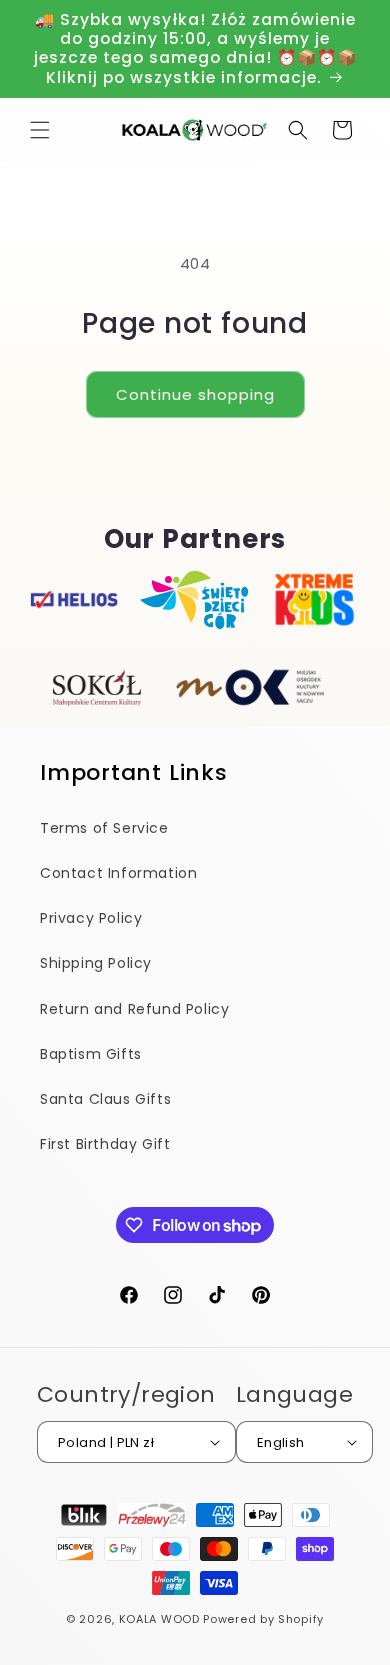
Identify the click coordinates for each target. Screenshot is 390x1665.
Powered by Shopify (263, 1619)
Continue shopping (195, 394)
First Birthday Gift (105, 1144)
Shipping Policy (96, 963)
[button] (40, 130)
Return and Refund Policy (134, 1009)
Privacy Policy (91, 918)
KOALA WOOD (159, 1619)
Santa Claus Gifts (105, 1099)
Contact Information (118, 873)
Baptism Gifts (91, 1054)
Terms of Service (104, 828)
